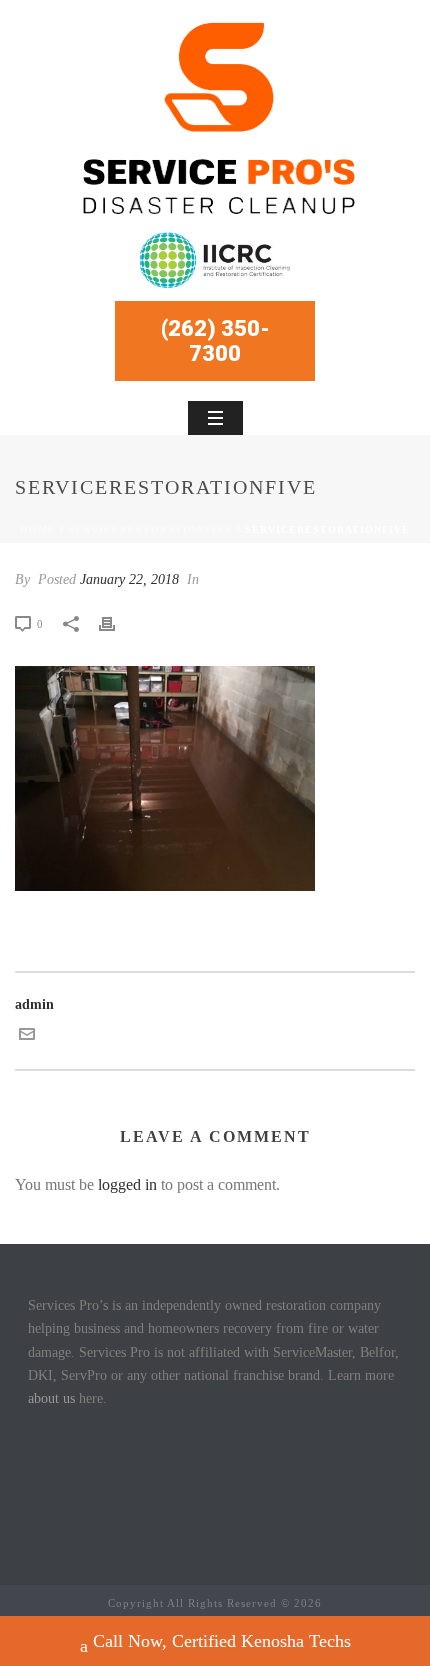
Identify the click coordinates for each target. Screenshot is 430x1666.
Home (38, 529)
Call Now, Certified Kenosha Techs (222, 1641)
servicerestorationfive (150, 529)
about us (51, 1398)
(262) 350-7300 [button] (215, 341)
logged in (127, 1184)
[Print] (117, 623)
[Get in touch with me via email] (27, 1037)
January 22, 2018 (129, 579)
